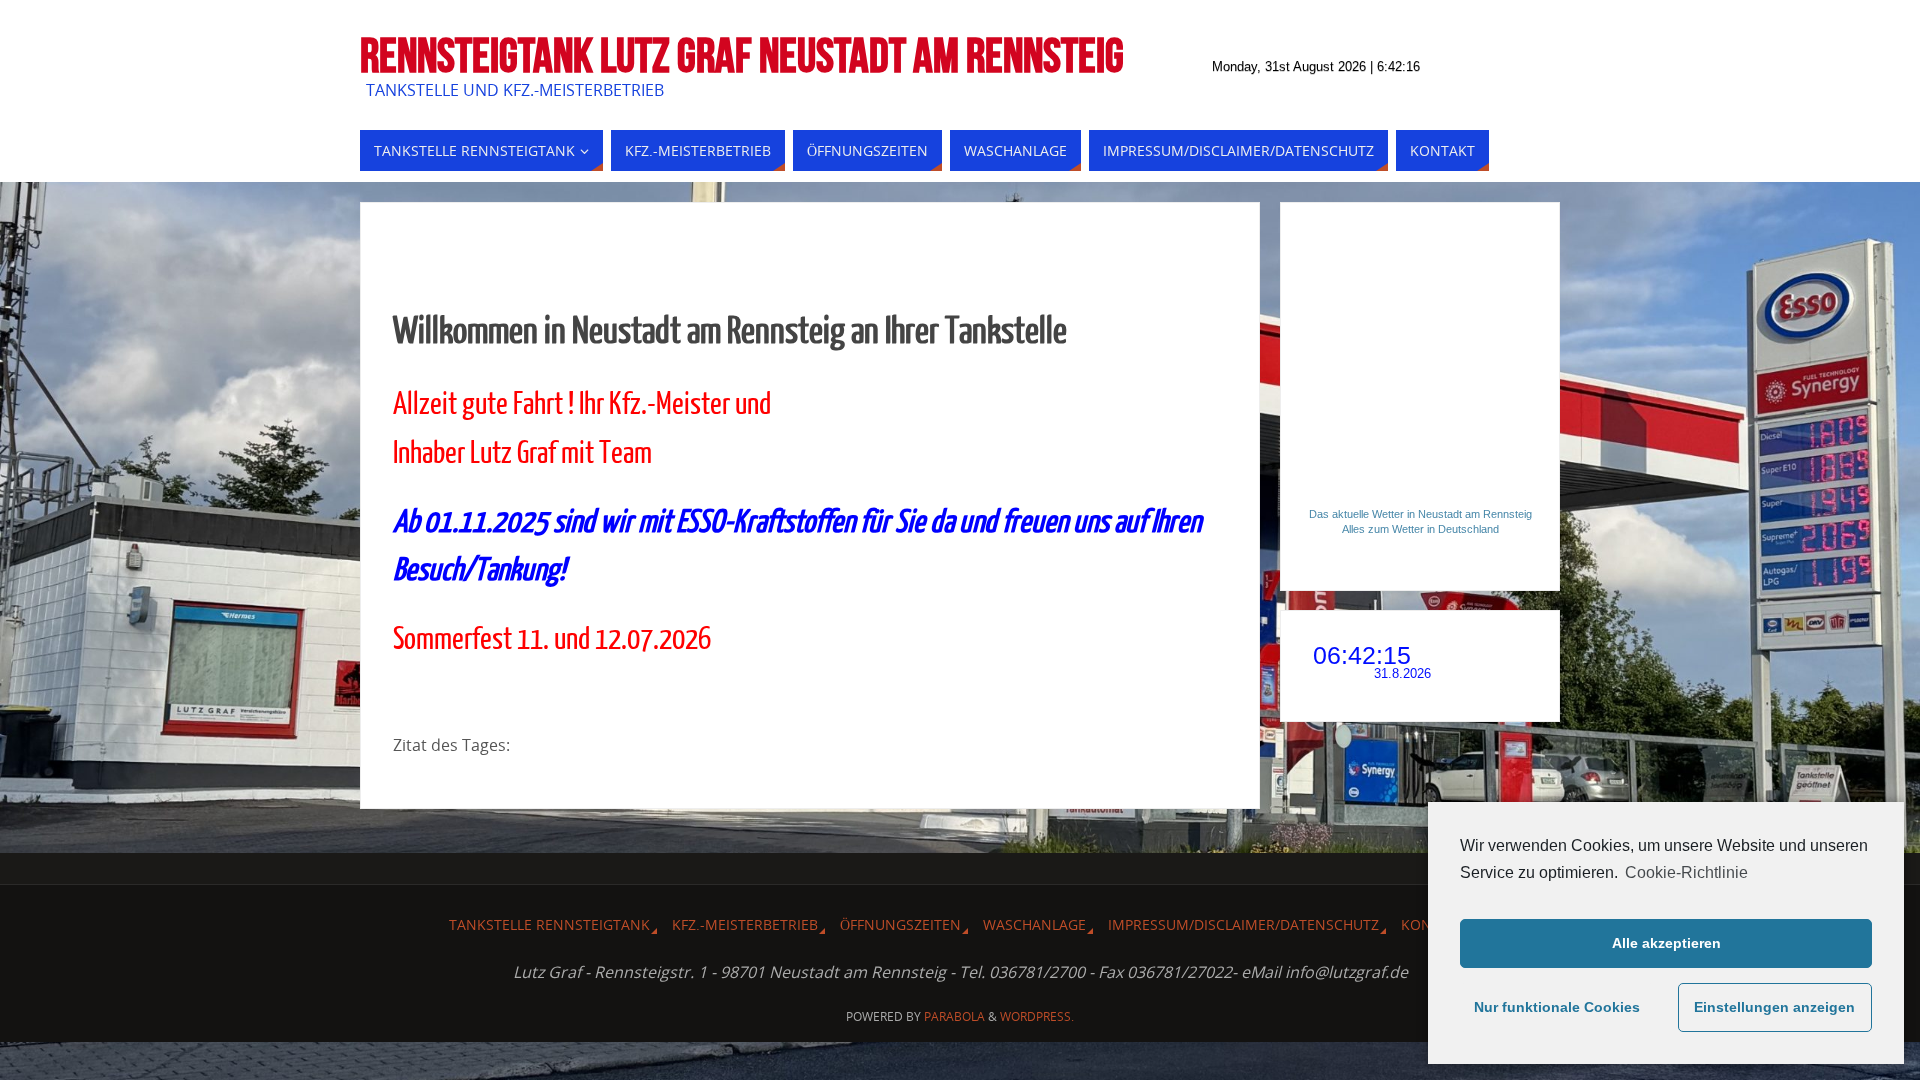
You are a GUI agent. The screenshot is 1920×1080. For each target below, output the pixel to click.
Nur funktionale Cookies (1557, 1007)
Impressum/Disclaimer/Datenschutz (1243, 924)
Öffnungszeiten (900, 924)
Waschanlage (1034, 924)
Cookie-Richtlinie (1686, 872)
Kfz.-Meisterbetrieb (745, 924)
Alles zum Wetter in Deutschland (1420, 529)
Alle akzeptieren (1666, 943)
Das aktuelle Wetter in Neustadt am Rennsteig (1420, 514)
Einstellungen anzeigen (1774, 1007)
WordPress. (1037, 1016)
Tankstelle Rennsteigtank (549, 924)
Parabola (954, 1016)
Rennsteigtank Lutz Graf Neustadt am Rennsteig (742, 56)
